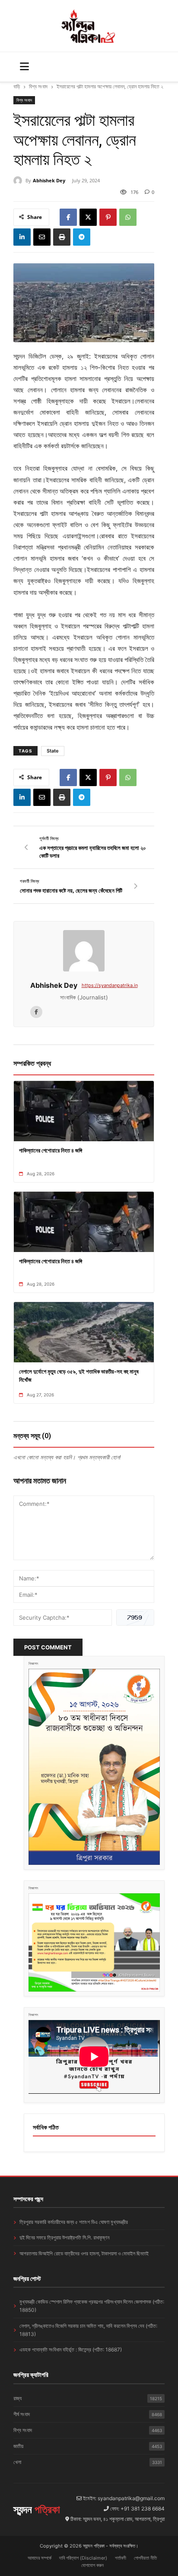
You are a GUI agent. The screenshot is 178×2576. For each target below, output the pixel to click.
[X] (88, 217)
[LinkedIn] (22, 237)
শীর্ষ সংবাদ (87, 2414)
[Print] (62, 237)
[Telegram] (82, 237)
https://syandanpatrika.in (110, 985)
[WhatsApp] (128, 217)
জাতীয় (87, 2446)
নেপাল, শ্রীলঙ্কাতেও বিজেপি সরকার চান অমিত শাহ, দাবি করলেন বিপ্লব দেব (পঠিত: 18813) (88, 2330)
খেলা (87, 2462)
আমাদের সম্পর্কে (40, 2558)
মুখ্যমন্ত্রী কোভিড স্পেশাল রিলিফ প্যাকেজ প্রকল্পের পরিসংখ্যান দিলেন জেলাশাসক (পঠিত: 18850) (92, 2306)
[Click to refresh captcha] (135, 1617)
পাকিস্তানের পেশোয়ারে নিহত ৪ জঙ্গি (51, 1150)
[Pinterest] (108, 217)
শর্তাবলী (121, 2558)
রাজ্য (87, 2398)
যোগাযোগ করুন (92, 2565)
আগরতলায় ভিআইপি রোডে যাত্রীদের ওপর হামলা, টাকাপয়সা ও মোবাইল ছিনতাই (84, 2253)
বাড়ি (17, 86)
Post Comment (48, 1647)
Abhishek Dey (49, 180)
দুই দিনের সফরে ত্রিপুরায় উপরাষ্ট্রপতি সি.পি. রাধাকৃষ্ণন (64, 2237)
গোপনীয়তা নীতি (145, 2558)
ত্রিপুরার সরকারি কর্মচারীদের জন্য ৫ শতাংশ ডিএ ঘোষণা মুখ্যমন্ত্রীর (74, 2222)
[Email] (42, 237)
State (53, 751)
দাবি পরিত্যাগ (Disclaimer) (83, 2558)
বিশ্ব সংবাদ (38, 86)
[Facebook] (68, 217)
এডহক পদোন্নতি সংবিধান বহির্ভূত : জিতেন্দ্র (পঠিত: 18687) (71, 2350)
